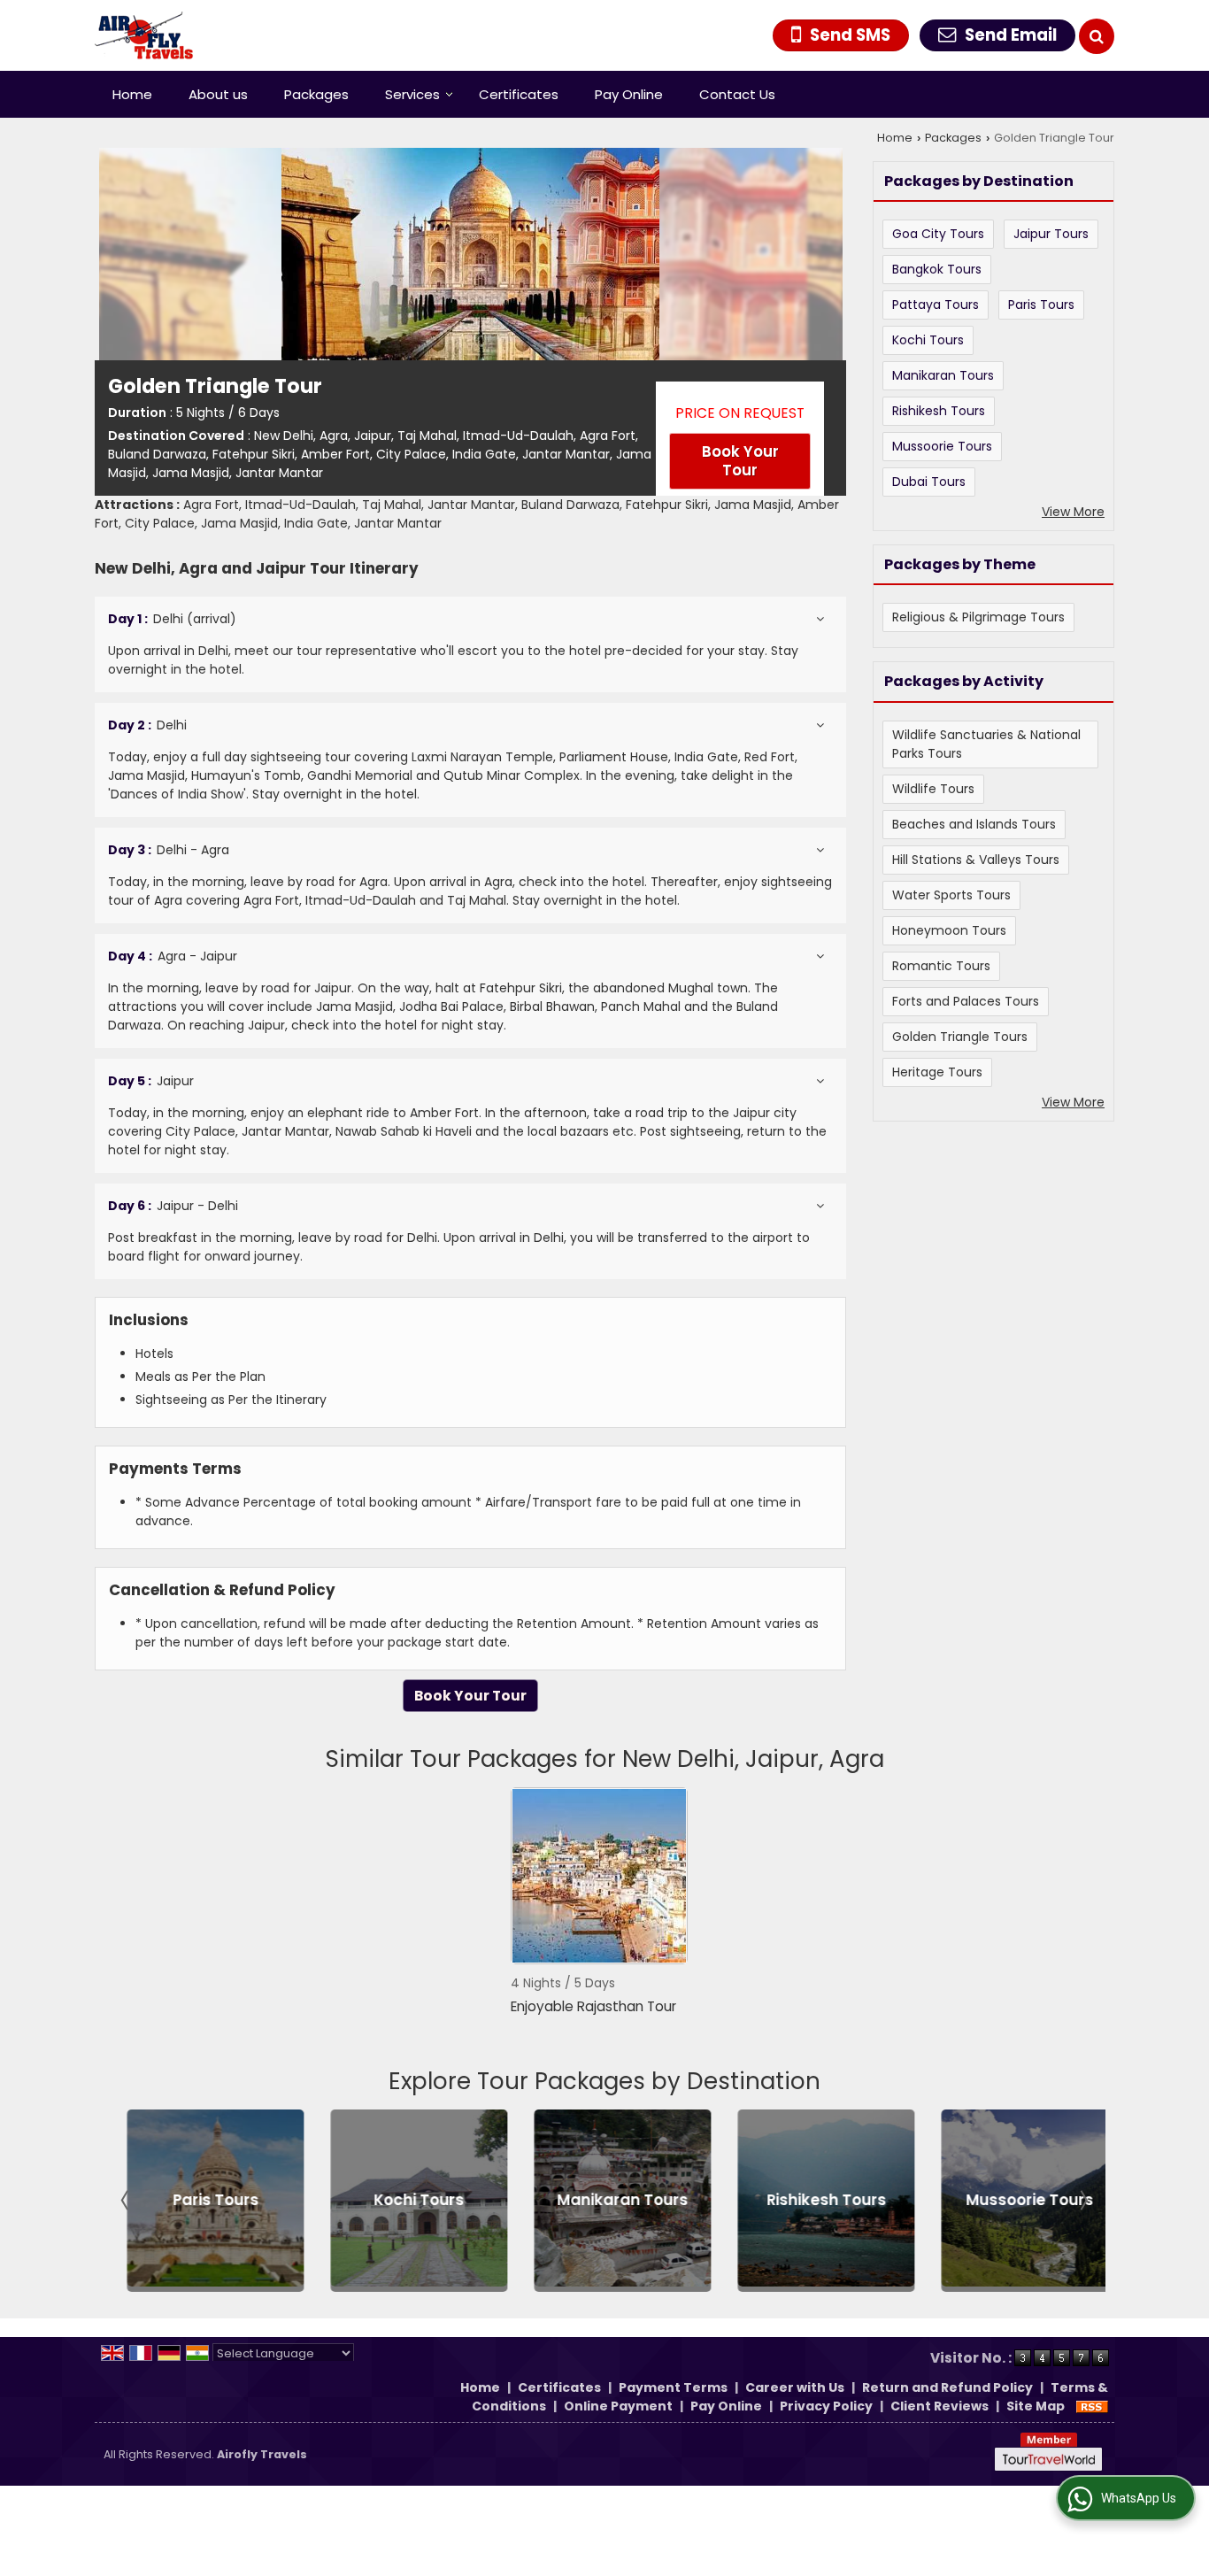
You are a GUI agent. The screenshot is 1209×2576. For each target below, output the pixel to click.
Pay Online (629, 94)
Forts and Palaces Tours (966, 1001)
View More (1073, 512)
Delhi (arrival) (172, 619)
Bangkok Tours (937, 269)
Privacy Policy (826, 2406)
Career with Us (795, 2387)
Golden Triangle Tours (960, 1037)
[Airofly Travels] (144, 35)
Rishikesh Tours (939, 411)
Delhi (147, 725)
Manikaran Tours (943, 375)
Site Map (1036, 2406)
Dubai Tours (929, 482)
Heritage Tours (937, 1072)
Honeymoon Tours (949, 930)
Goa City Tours (938, 234)
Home (132, 94)
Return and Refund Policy (947, 2387)
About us (218, 94)
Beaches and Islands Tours (974, 824)
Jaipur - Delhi (173, 1206)
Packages (316, 94)
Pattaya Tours (936, 305)
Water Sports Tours (951, 895)
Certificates (519, 94)
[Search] (1097, 36)
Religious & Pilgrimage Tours (978, 617)
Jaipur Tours (1051, 234)
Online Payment (618, 2406)
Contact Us (737, 94)
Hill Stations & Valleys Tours (976, 860)
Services (412, 94)
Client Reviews (939, 2406)
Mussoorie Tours (942, 446)
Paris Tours (1041, 305)
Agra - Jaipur (173, 956)
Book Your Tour (740, 461)
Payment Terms (673, 2387)
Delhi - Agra (169, 850)
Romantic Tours (941, 966)
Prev (127, 2201)
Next (1082, 2201)
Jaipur (151, 1081)
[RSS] (1092, 2406)
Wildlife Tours (933, 789)
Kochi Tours (928, 340)
